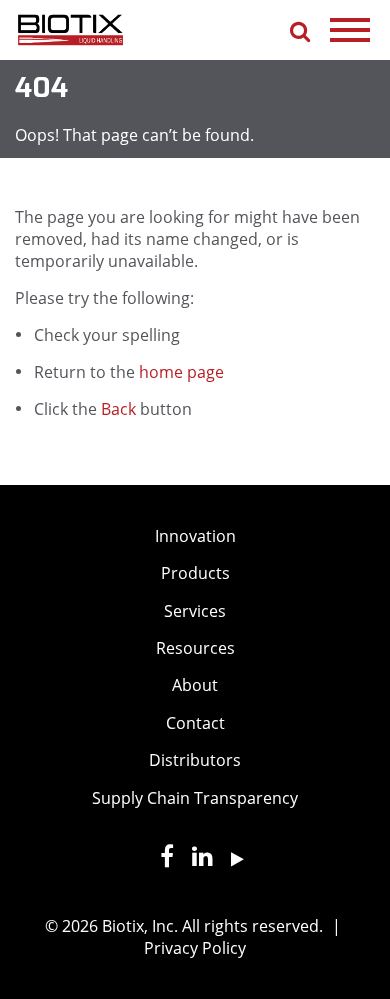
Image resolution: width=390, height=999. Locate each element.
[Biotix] (70, 28)
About (195, 685)
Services (195, 611)
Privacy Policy (195, 948)
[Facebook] (160, 859)
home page (181, 372)
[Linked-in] (195, 859)
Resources (195, 648)
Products (195, 573)
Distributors (195, 760)
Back (118, 409)
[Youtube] (230, 859)
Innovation (195, 536)
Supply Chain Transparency (195, 798)
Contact (195, 723)
